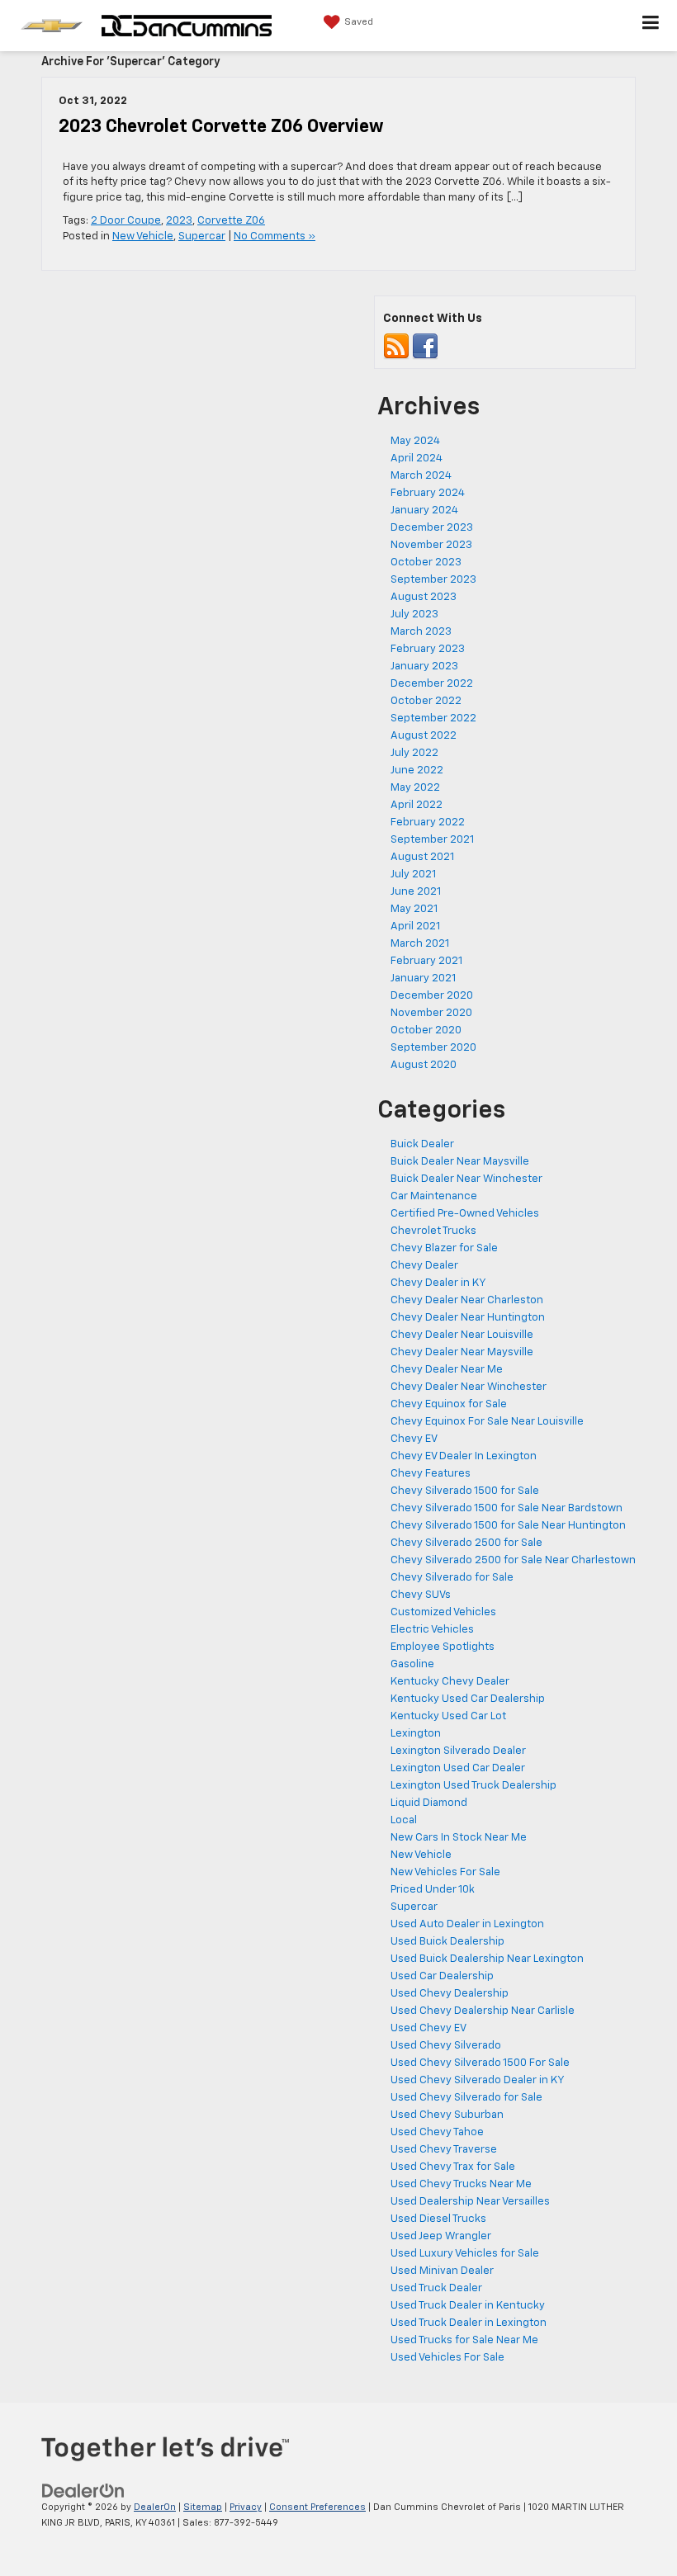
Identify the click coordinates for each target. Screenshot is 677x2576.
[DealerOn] (83, 2491)
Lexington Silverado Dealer (458, 1751)
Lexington (416, 1734)
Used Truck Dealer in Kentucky (468, 2306)
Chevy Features (431, 1474)
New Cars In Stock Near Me (459, 1838)
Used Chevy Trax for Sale (453, 2167)
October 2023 (426, 562)
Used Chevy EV (428, 2028)
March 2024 (421, 476)
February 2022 (428, 822)
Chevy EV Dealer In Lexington (464, 1456)
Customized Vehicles (443, 1612)
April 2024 (417, 458)
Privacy (246, 2507)
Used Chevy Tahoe (437, 2132)
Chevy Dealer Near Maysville (462, 1352)
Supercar (202, 236)
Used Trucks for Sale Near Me (464, 2340)
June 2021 (416, 892)
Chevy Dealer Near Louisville (462, 1335)
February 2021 (426, 961)
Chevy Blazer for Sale (444, 1248)
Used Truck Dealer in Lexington (469, 2323)
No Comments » (275, 236)
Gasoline (412, 1664)
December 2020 (432, 996)
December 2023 (432, 528)
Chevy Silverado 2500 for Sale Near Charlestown (513, 1560)
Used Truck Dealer (436, 2288)
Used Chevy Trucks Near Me (461, 2184)
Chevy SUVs (421, 1595)
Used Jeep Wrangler (441, 2236)
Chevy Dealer (424, 1266)
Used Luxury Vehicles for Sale (465, 2254)
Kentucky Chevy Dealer (450, 1682)
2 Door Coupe (126, 221)
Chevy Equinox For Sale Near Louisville (487, 1422)
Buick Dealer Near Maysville (460, 1162)
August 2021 (422, 857)
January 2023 (424, 666)
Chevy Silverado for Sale (452, 1578)
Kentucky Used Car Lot (448, 1716)
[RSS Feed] (396, 346)
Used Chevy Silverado (446, 2046)
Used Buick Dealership (447, 1942)
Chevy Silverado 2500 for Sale (466, 1543)
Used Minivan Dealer (442, 2271)
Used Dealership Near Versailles (470, 2202)
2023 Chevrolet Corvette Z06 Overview (221, 127)
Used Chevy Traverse (444, 2150)
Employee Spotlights (443, 1647)
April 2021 (415, 926)
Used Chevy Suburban (447, 2115)
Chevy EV (414, 1439)
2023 (179, 221)
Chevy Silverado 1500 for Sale (465, 1491)
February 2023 (428, 649)
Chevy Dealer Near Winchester (469, 1387)
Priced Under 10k (433, 1890)
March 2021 (420, 944)
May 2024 (415, 441)
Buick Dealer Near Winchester (466, 1179)
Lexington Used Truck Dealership (473, 1786)
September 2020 (433, 1048)
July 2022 (414, 753)
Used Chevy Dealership (450, 1994)
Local (404, 1820)
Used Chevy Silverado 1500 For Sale (480, 2063)
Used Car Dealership (442, 1976)
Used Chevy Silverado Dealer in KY (478, 2080)
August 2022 (424, 736)
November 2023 (431, 545)
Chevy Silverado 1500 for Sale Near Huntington (508, 1526)
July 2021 (413, 874)
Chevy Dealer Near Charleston (467, 1300)
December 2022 (432, 684)
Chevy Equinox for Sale (449, 1404)
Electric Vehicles (432, 1630)
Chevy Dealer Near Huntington (468, 1318)
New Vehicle (143, 236)
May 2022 (415, 788)
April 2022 (417, 805)
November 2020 (431, 1013)
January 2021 (423, 978)
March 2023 (421, 632)
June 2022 (417, 770)
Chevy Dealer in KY (438, 1283)
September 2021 (432, 840)
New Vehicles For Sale (445, 1872)
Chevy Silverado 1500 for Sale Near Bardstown (507, 1508)
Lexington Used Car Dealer (458, 1768)
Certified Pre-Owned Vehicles (465, 1214)
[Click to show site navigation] (651, 26)
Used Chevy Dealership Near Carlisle (483, 2011)
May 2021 (414, 909)
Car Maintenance (434, 1196)
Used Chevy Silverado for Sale (466, 2098)
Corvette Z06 (231, 221)
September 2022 (433, 718)
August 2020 (424, 1065)
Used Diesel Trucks (438, 2219)
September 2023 (433, 580)
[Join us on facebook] (425, 346)
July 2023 (414, 614)
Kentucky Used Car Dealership (468, 1699)
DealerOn (155, 2507)
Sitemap (203, 2507)
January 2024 (424, 510)
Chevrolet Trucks (433, 1231)
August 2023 (424, 597)
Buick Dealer (422, 1144)
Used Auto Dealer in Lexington (467, 1924)
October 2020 (426, 1030)
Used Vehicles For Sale (447, 2358)
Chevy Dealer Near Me (447, 1370)
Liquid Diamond (429, 1803)
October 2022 (426, 701)
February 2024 (428, 493)
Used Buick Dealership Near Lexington (487, 1959)
